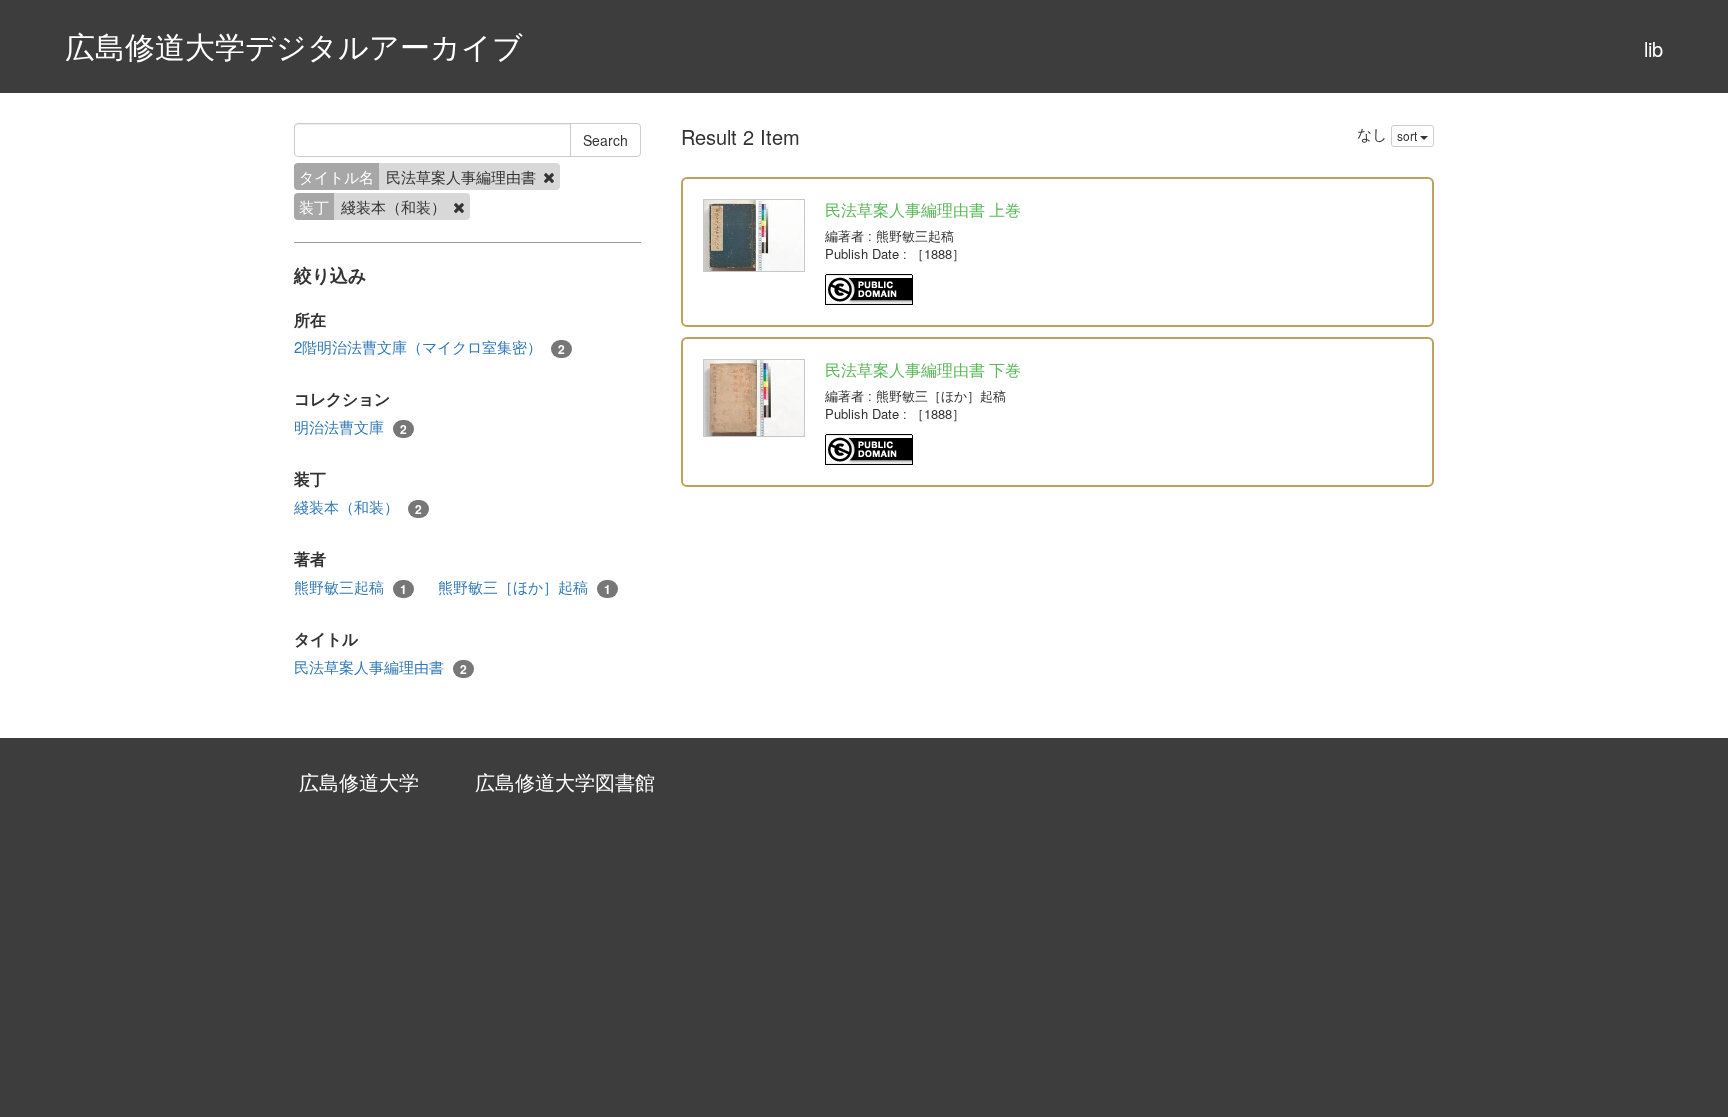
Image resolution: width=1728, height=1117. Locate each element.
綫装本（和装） (358, 507)
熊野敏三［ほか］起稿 (524, 587)
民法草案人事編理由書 (380, 667)
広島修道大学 (359, 781)
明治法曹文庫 (350, 427)
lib (1653, 48)
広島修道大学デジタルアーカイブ (294, 45)
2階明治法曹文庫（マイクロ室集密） (429, 347)
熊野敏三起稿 (350, 587)
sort (1408, 135)
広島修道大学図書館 (565, 781)
